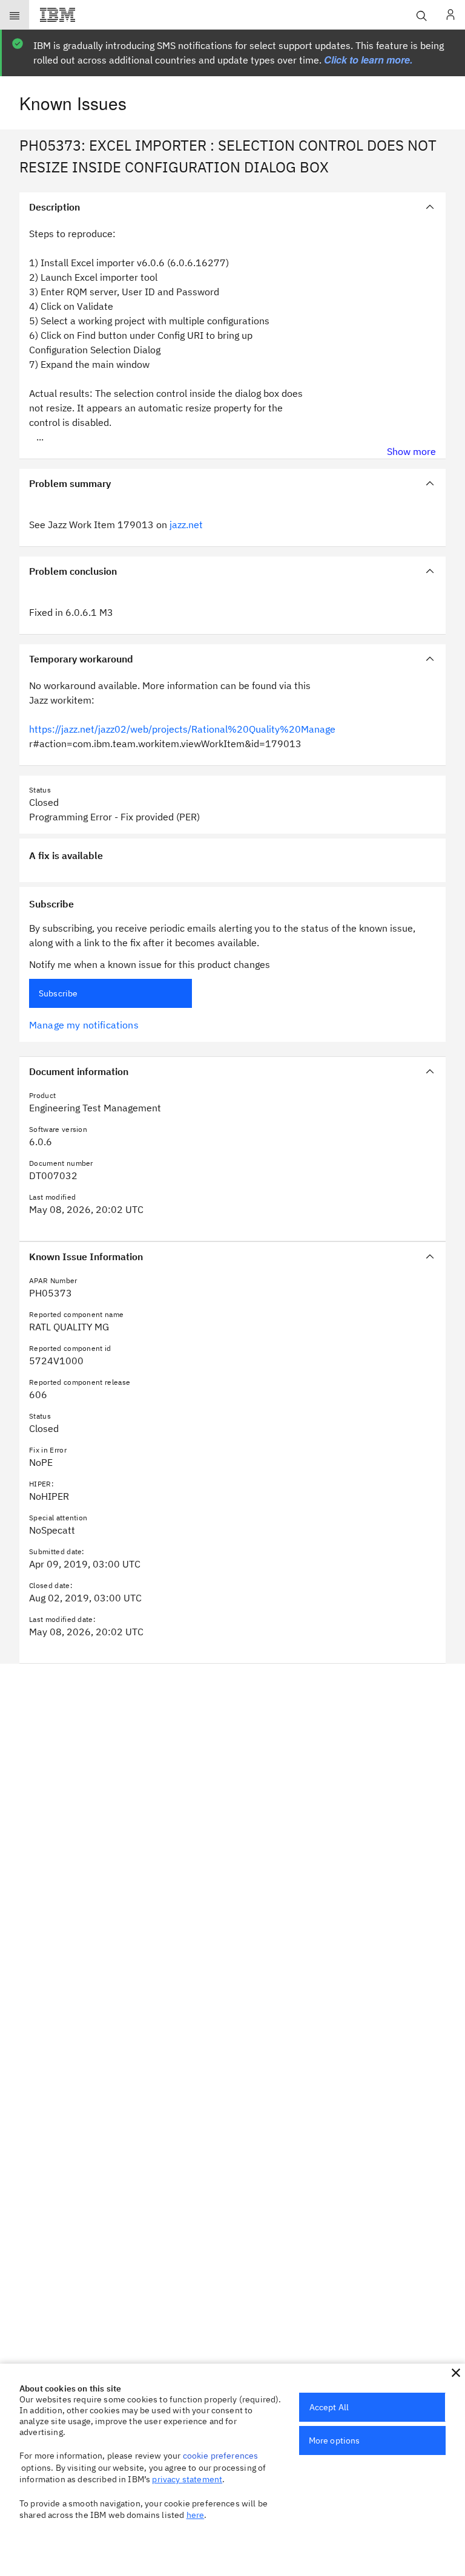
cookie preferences (221, 2456)
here (196, 2515)
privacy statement (187, 2479)
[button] (456, 2373)
